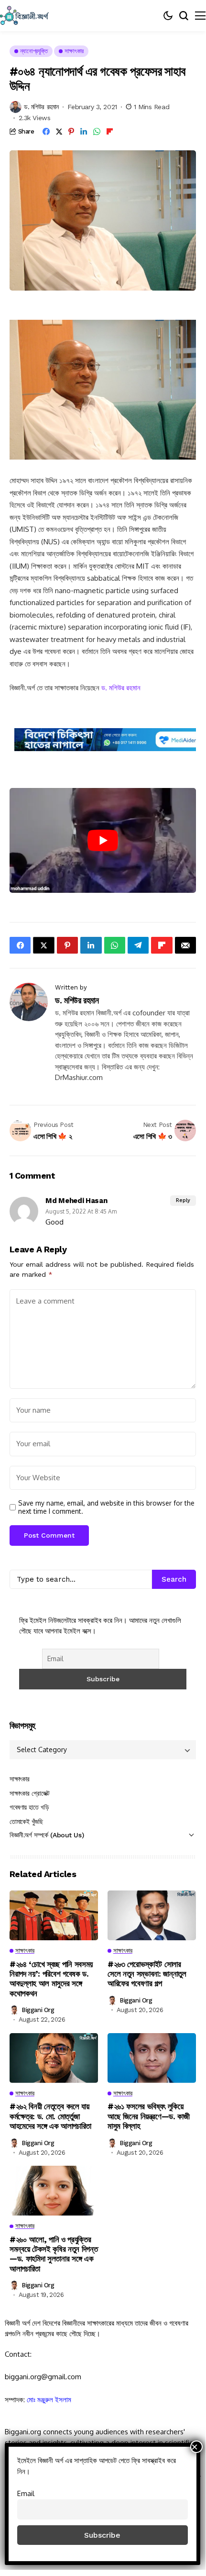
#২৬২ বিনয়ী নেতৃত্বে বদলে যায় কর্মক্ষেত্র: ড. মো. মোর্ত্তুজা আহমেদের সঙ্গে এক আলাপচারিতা (50, 2116)
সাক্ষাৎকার (20, 1779)
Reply (183, 1200)
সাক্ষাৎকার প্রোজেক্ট (30, 1793)
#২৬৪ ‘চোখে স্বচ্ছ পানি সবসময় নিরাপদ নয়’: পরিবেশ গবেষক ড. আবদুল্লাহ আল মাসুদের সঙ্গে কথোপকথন (51, 1979)
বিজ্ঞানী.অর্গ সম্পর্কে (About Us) (47, 1835)
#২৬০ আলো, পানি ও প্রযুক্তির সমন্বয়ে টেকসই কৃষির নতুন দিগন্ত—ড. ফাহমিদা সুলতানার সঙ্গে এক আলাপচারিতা (54, 2254)
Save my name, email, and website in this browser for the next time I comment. (106, 1507)
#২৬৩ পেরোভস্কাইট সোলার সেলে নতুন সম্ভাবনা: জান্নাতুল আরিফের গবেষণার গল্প (147, 1974)
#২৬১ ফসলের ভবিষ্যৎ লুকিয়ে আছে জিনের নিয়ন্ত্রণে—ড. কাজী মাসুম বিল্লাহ (149, 2116)
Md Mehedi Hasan (76, 1201)
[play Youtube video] (103, 840)
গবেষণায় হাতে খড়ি (29, 1807)
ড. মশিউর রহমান (41, 107)
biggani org (38, 2010)
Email (26, 2493)
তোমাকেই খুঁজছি (26, 1822)
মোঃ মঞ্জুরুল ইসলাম (49, 2400)
